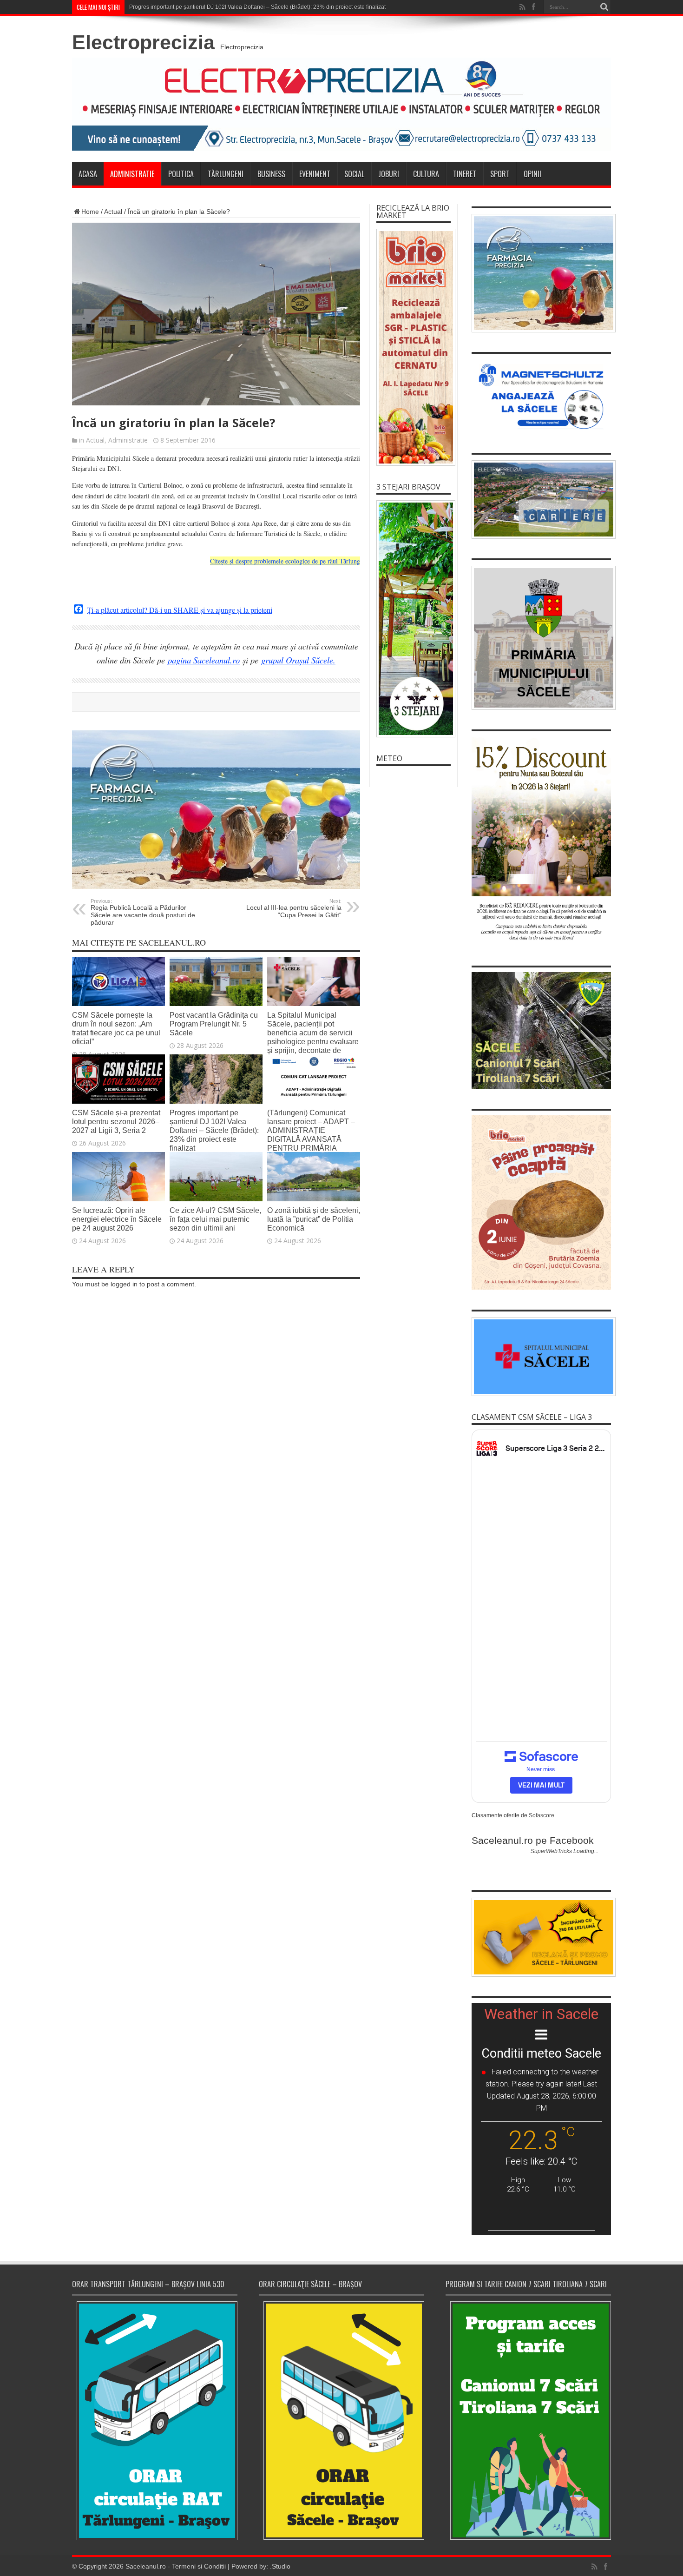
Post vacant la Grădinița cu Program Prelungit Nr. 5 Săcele (214, 1024)
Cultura (426, 174)
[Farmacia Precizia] (216, 887)
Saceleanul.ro (146, 2566)
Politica (181, 174)
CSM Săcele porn (151, 7)
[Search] (604, 7)
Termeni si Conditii (199, 2566)
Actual (113, 212)
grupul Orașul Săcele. (298, 660)
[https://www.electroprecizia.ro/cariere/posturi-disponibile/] (541, 500)
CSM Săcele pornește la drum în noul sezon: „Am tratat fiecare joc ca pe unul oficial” (116, 1028)
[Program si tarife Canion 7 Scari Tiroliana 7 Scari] (528, 2420)
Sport (500, 174)
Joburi (389, 174)
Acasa (88, 174)
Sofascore (542, 1815)
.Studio (280, 2566)
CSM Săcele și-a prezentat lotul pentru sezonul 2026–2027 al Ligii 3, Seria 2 (116, 1121)
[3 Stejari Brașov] (414, 619)
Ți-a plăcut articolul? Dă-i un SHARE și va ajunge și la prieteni (180, 610)
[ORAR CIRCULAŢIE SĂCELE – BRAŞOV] (341, 2420)
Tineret (465, 174)
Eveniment (315, 174)
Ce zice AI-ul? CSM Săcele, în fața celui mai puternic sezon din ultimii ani (215, 1219)
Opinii (532, 174)
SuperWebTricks (551, 1851)
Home (90, 212)
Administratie (132, 174)
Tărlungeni (226, 174)
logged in (124, 1284)
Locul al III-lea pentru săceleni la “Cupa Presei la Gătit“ (294, 908)
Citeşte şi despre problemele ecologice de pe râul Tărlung (285, 561)
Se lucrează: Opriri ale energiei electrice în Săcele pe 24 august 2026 (117, 1219)
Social (354, 174)
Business (271, 174)
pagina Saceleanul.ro (204, 660)
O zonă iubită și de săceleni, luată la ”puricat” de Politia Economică (314, 1219)
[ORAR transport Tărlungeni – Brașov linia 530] (155, 2421)
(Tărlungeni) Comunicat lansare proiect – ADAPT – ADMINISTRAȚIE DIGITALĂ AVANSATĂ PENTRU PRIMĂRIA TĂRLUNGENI (311, 1135)
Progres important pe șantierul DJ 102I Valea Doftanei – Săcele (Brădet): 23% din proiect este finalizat (214, 1130)
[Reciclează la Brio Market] (414, 347)
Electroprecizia (143, 42)
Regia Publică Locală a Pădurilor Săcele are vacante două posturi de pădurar (143, 912)
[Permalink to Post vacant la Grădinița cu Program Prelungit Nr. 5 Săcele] (216, 1004)
